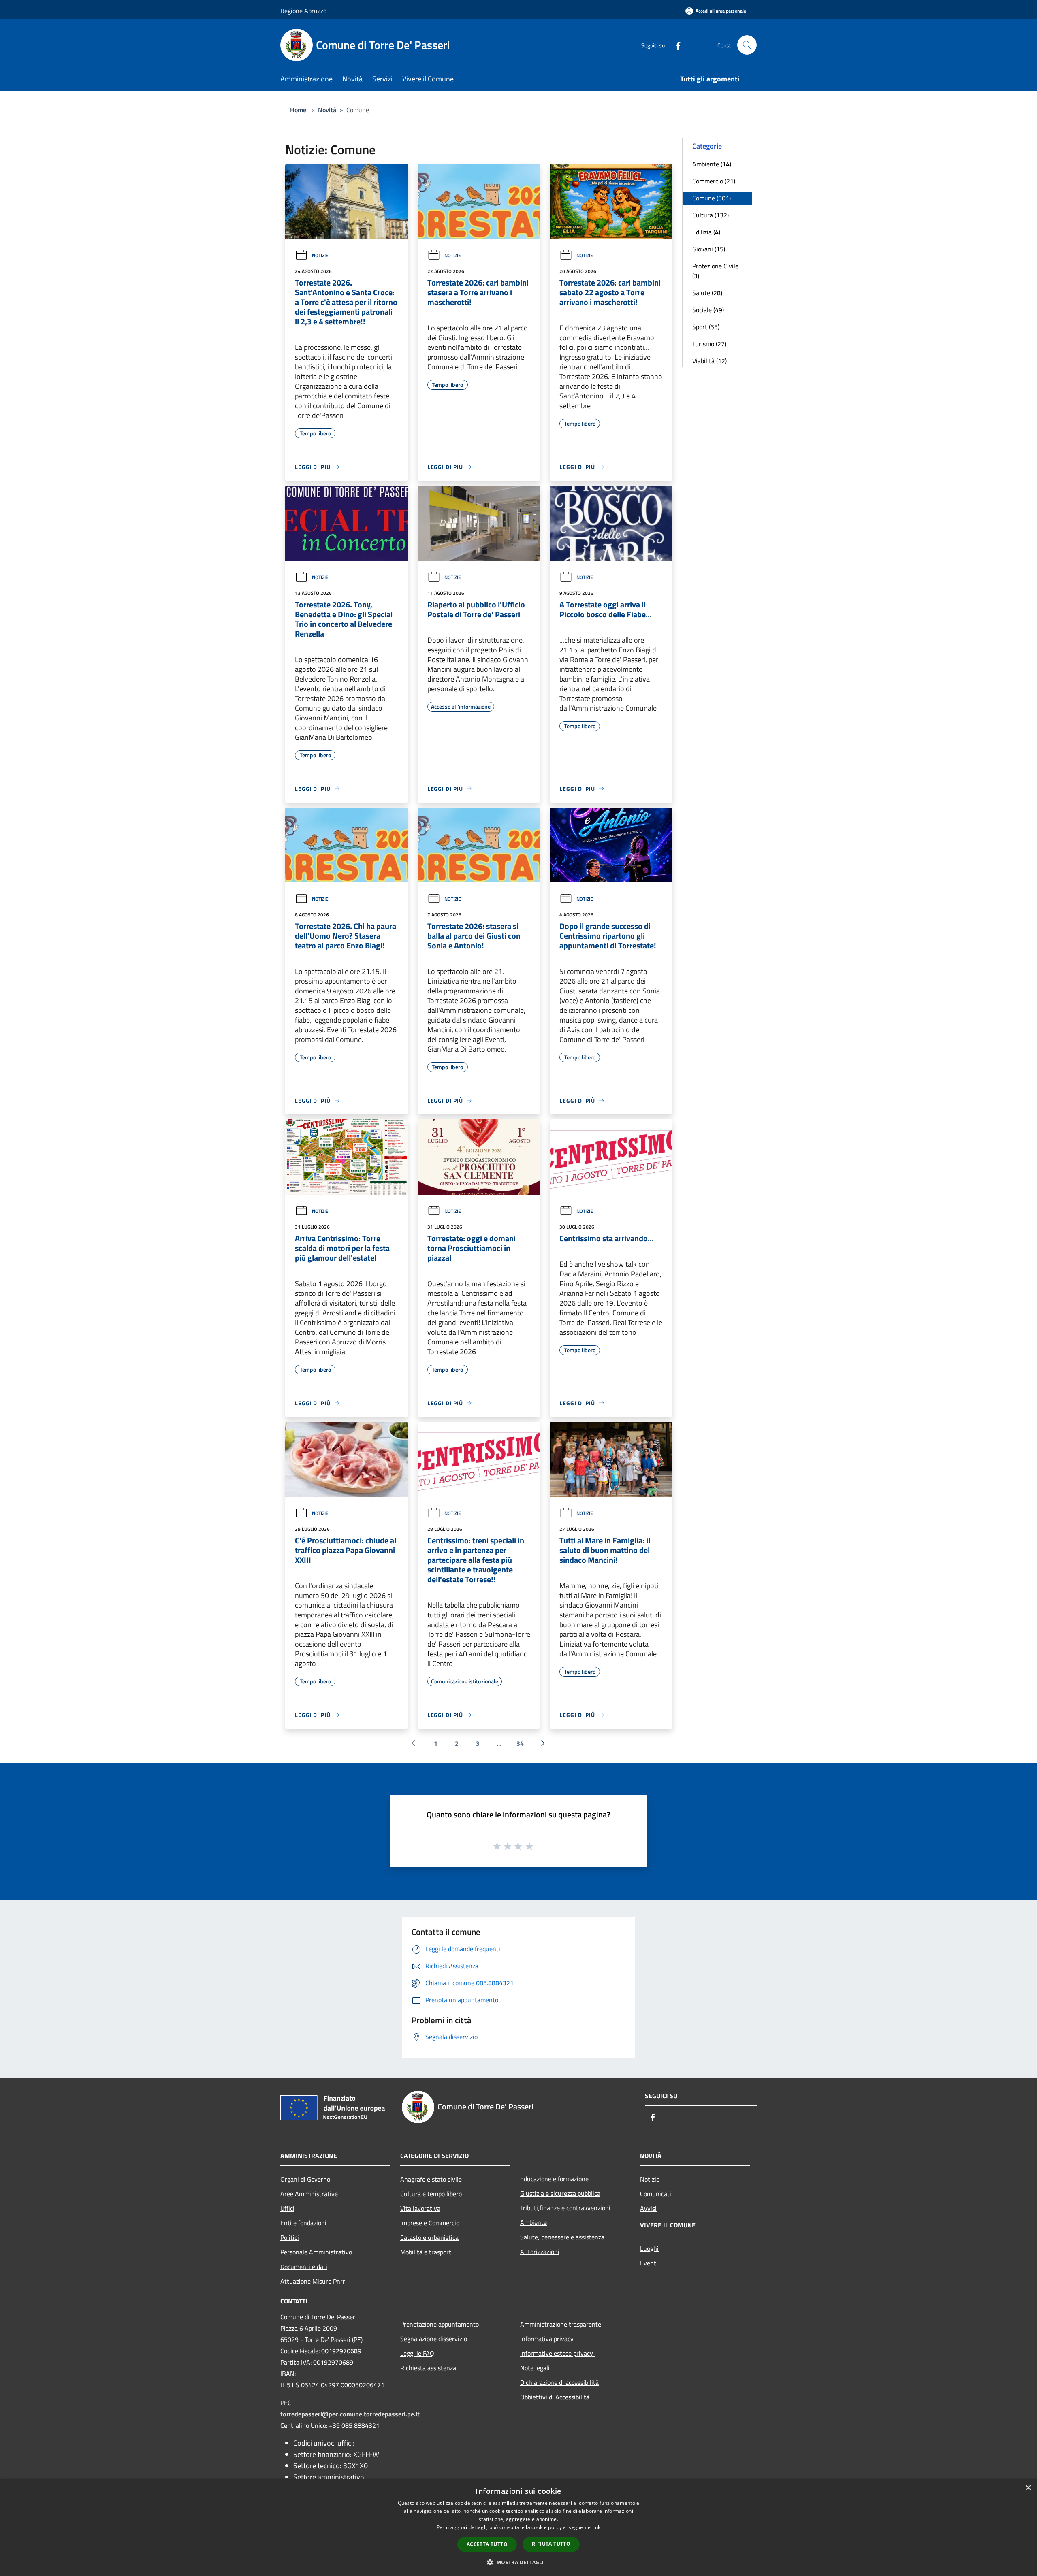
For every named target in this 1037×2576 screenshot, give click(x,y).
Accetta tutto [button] (487, 2544)
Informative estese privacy (557, 2353)
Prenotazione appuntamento (440, 2324)
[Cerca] (747, 45)
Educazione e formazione (554, 2179)
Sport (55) (706, 327)
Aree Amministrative (309, 2194)
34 (520, 1743)
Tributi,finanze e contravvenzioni (565, 2208)
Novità (327, 110)
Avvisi (648, 2208)
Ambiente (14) (712, 164)
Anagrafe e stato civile (431, 2179)
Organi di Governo (305, 2179)
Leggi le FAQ (417, 2353)
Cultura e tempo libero (431, 2194)
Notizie (320, 255)
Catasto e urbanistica (429, 2237)
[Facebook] (675, 45)
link (596, 2527)
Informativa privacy (547, 2339)
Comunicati (656, 2194)
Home (298, 110)
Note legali (535, 2368)
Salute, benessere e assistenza (562, 2237)
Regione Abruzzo (303, 11)
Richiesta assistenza (428, 2368)
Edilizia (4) (706, 232)
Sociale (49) (708, 310)
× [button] (1028, 2488)
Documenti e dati (304, 2267)
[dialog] (518, 2528)
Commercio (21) (714, 181)
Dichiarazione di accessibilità (559, 2382)
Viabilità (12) (709, 361)
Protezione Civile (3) (715, 271)
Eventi (649, 2263)
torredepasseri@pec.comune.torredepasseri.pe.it (350, 2414)
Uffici (287, 2208)
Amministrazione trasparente (561, 2324)
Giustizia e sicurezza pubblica (560, 2193)
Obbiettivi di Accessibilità (555, 2397)
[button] (518, 2562)
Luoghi (649, 2248)
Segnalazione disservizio (434, 2339)
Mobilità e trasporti (427, 2252)
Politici (290, 2237)
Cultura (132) (711, 215)
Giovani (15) (709, 249)
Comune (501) (712, 198)
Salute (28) (707, 293)
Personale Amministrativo (316, 2252)
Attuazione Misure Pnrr (313, 2281)
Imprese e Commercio (430, 2223)
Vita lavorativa (420, 2208)
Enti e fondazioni (303, 2223)
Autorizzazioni (540, 2252)
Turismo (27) (709, 344)
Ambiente (533, 2222)
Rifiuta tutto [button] (551, 2544)
